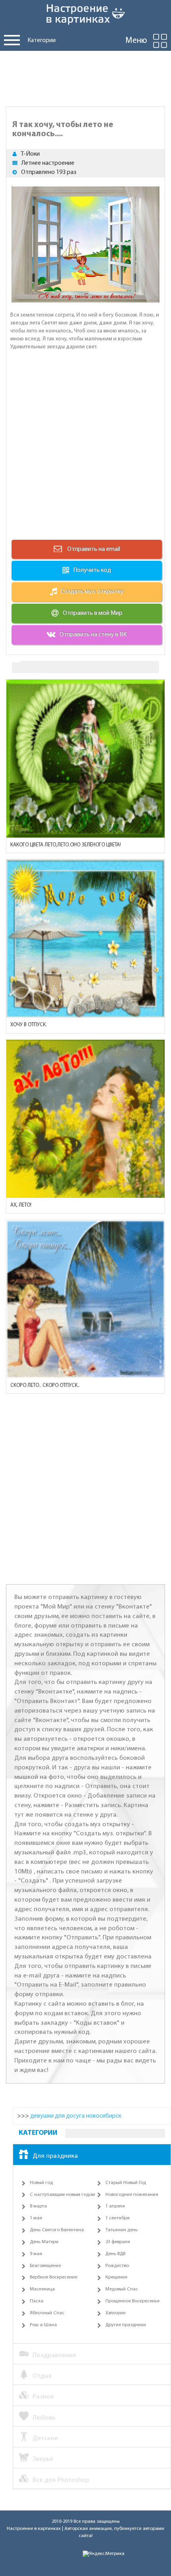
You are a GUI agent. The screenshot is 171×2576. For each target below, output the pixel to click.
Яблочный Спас (47, 2313)
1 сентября (118, 2218)
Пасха (37, 2301)
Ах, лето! (21, 1205)
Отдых (42, 2376)
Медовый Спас (122, 2289)
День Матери (44, 2242)
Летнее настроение (48, 163)
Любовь (44, 2418)
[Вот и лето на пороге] (85, 1119)
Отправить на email (93, 549)
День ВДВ (115, 2254)
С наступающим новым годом (62, 2195)
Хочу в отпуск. (29, 1025)
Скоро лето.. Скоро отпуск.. (45, 1386)
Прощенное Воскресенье (132, 2301)
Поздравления (54, 2355)
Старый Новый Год (126, 2183)
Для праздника (55, 2156)
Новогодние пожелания (132, 2195)
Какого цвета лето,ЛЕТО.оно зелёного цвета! (66, 845)
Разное (43, 2397)
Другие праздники (126, 2325)
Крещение (116, 2277)
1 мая (36, 2218)
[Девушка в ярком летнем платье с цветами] (85, 759)
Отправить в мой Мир (93, 613)
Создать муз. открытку (92, 592)
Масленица (42, 2289)
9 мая (36, 2254)
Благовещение (45, 2266)
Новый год (41, 2183)
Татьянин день (121, 2230)
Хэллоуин (116, 2313)
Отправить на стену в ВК (93, 635)
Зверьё (43, 2459)
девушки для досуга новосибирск (76, 2116)
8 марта (38, 2206)
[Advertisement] (85, 77)
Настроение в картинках (34, 2529)
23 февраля (118, 2242)
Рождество (117, 2266)
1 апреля (115, 2206)
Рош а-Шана (43, 2325)
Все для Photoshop (61, 2480)
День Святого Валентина (57, 2230)
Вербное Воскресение (53, 2277)
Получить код (92, 570)
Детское (45, 2438)
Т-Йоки (30, 154)
